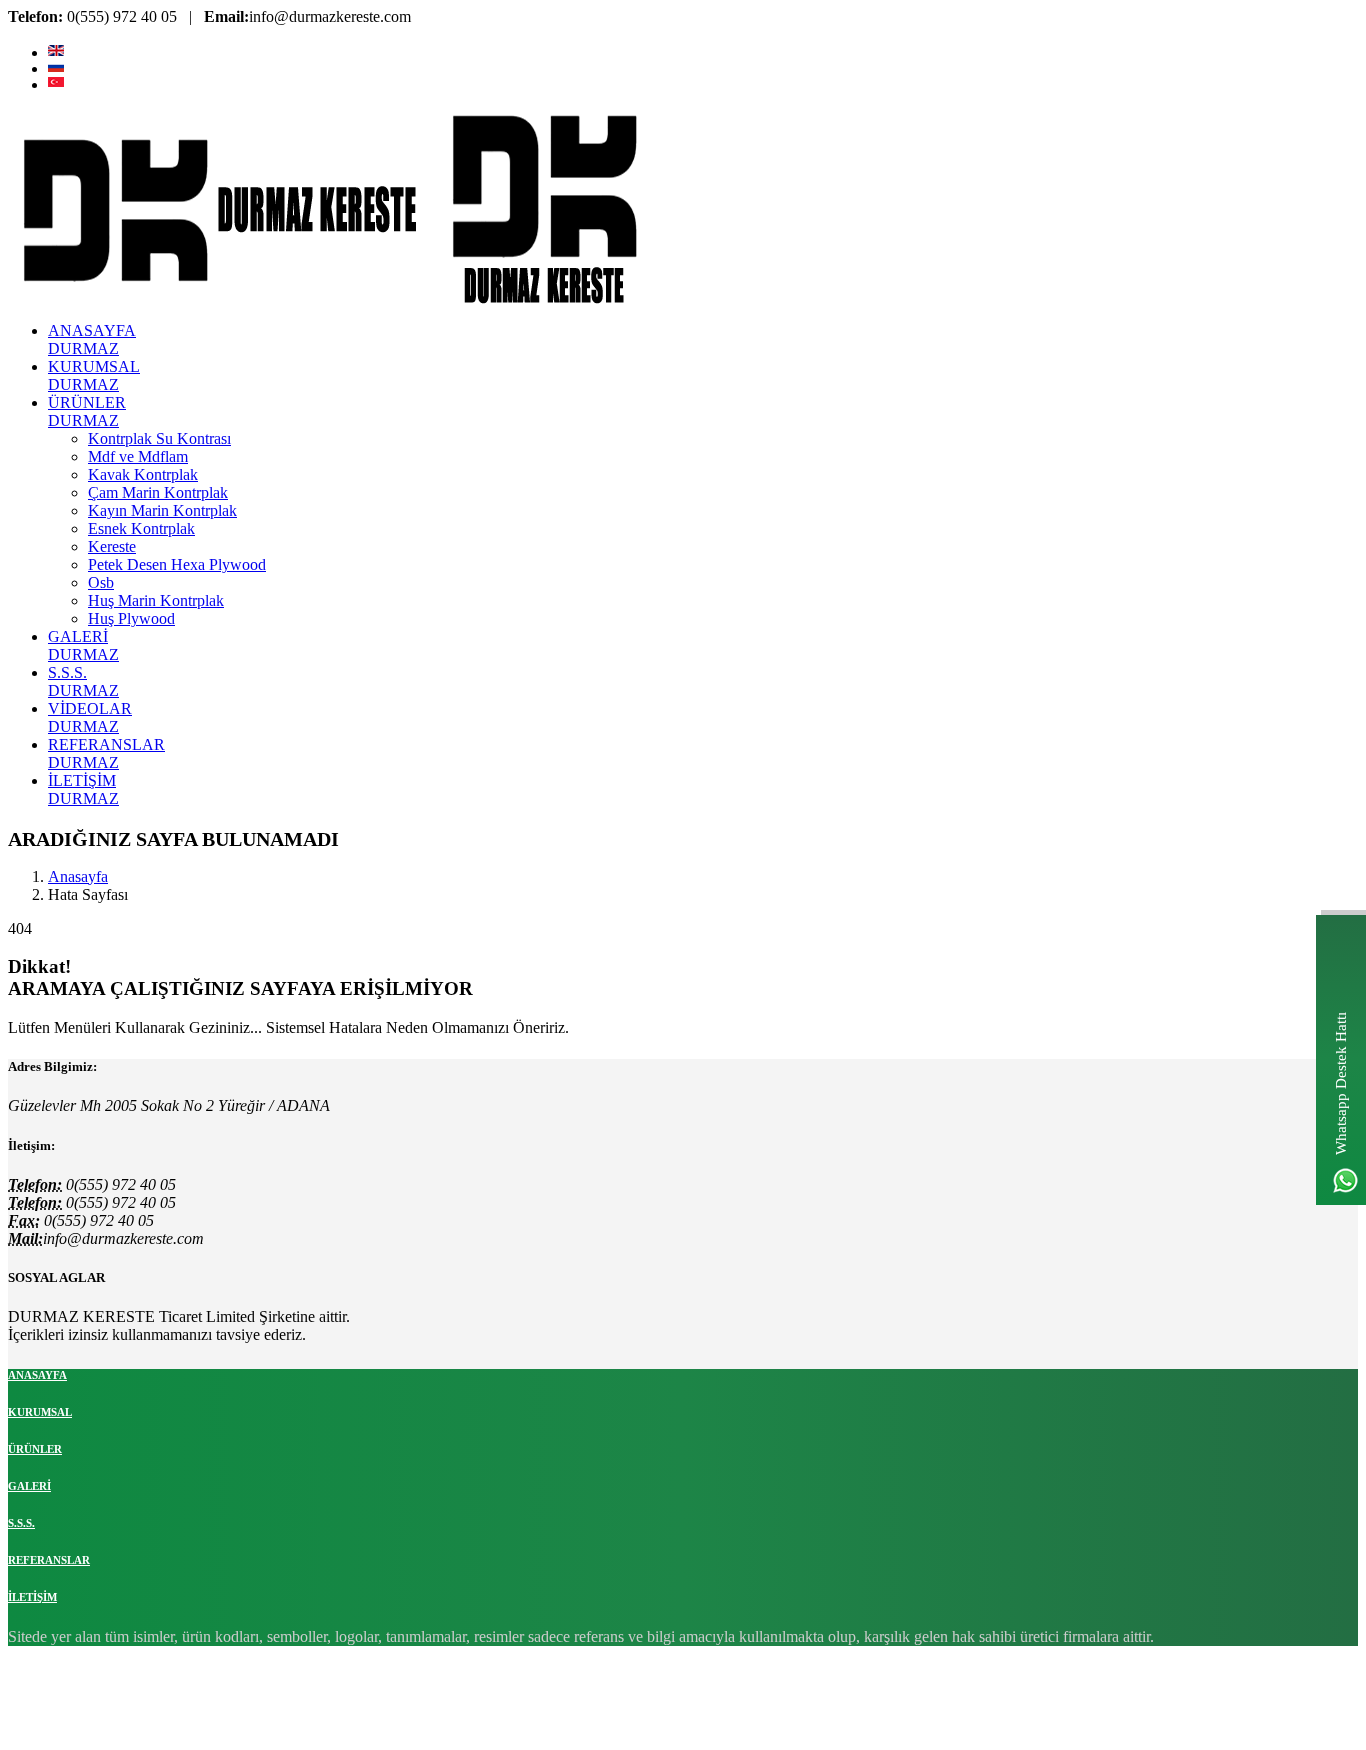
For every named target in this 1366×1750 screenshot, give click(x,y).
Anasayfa (78, 876)
